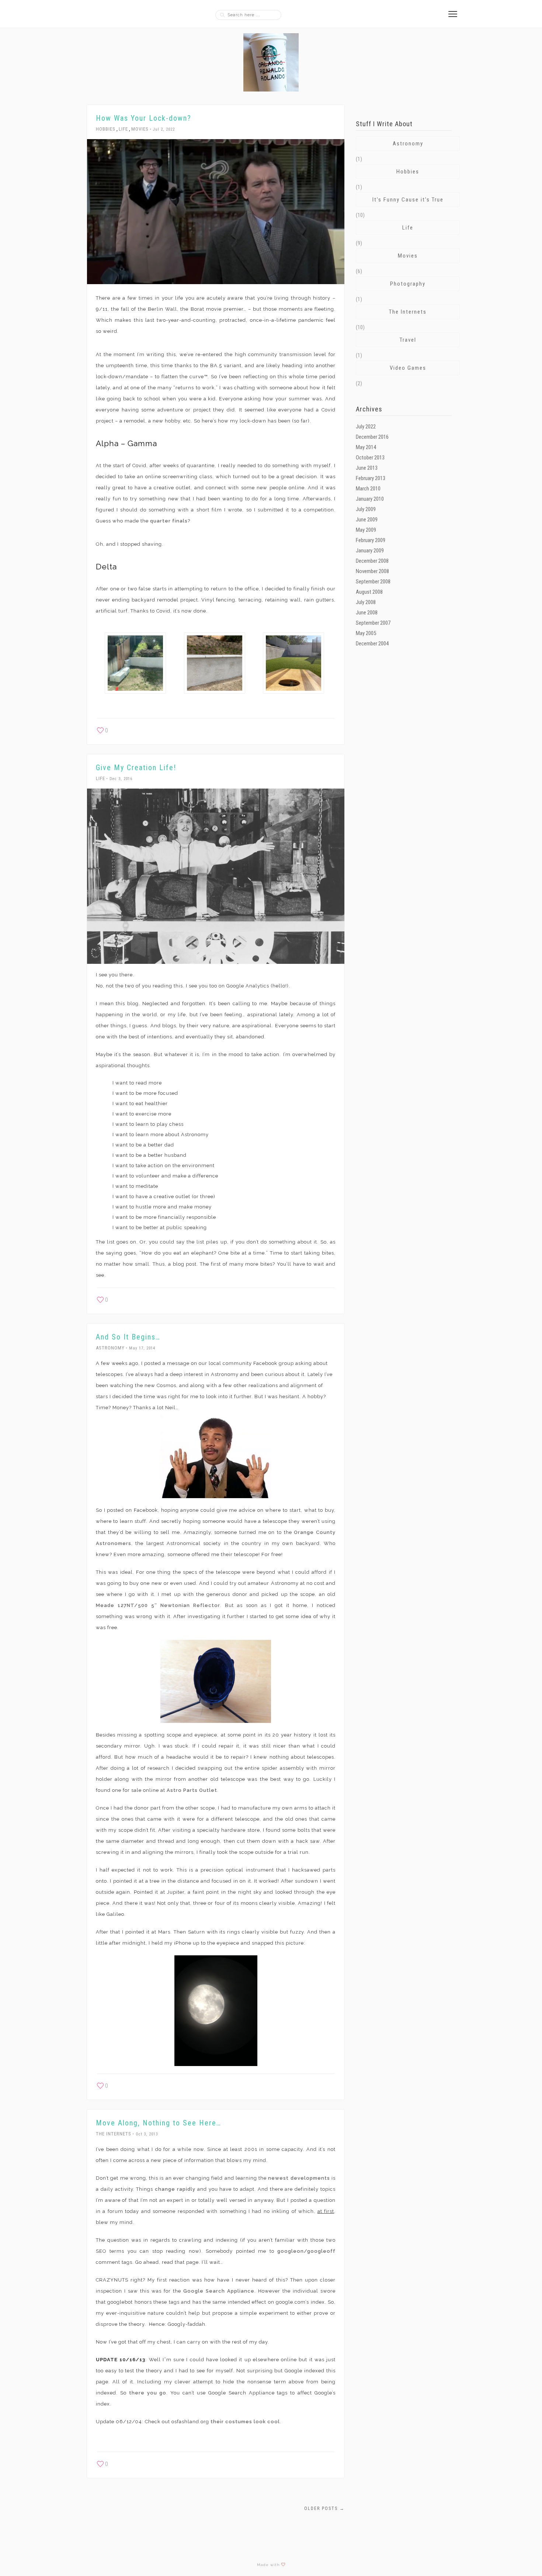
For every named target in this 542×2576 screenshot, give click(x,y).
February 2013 (371, 478)
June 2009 (367, 520)
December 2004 (372, 644)
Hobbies (106, 129)
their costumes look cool (245, 2422)
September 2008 (373, 582)
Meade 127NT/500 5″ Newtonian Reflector (158, 1605)
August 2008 (369, 592)
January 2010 (370, 499)
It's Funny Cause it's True (408, 200)
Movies (140, 129)
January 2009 (370, 551)
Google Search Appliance (219, 2291)
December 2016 (372, 437)
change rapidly (175, 2189)
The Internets (114, 2134)
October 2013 (370, 458)
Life (123, 129)
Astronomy (110, 1348)
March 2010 (368, 489)
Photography (408, 284)
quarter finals (169, 521)
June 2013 (367, 468)
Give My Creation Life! (136, 768)
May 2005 (366, 633)
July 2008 (366, 602)
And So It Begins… (128, 1337)
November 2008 (372, 571)
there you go (148, 2393)
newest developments (299, 2178)
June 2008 (367, 613)
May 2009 (366, 530)
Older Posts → (324, 2508)
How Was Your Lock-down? (144, 118)
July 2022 (366, 427)
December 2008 (372, 561)
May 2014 (366, 447)
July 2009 (366, 509)
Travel (408, 340)
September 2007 (373, 623)
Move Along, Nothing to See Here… (159, 2123)
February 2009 (371, 540)
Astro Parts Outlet (192, 1790)
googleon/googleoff (306, 2251)
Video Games (408, 368)
